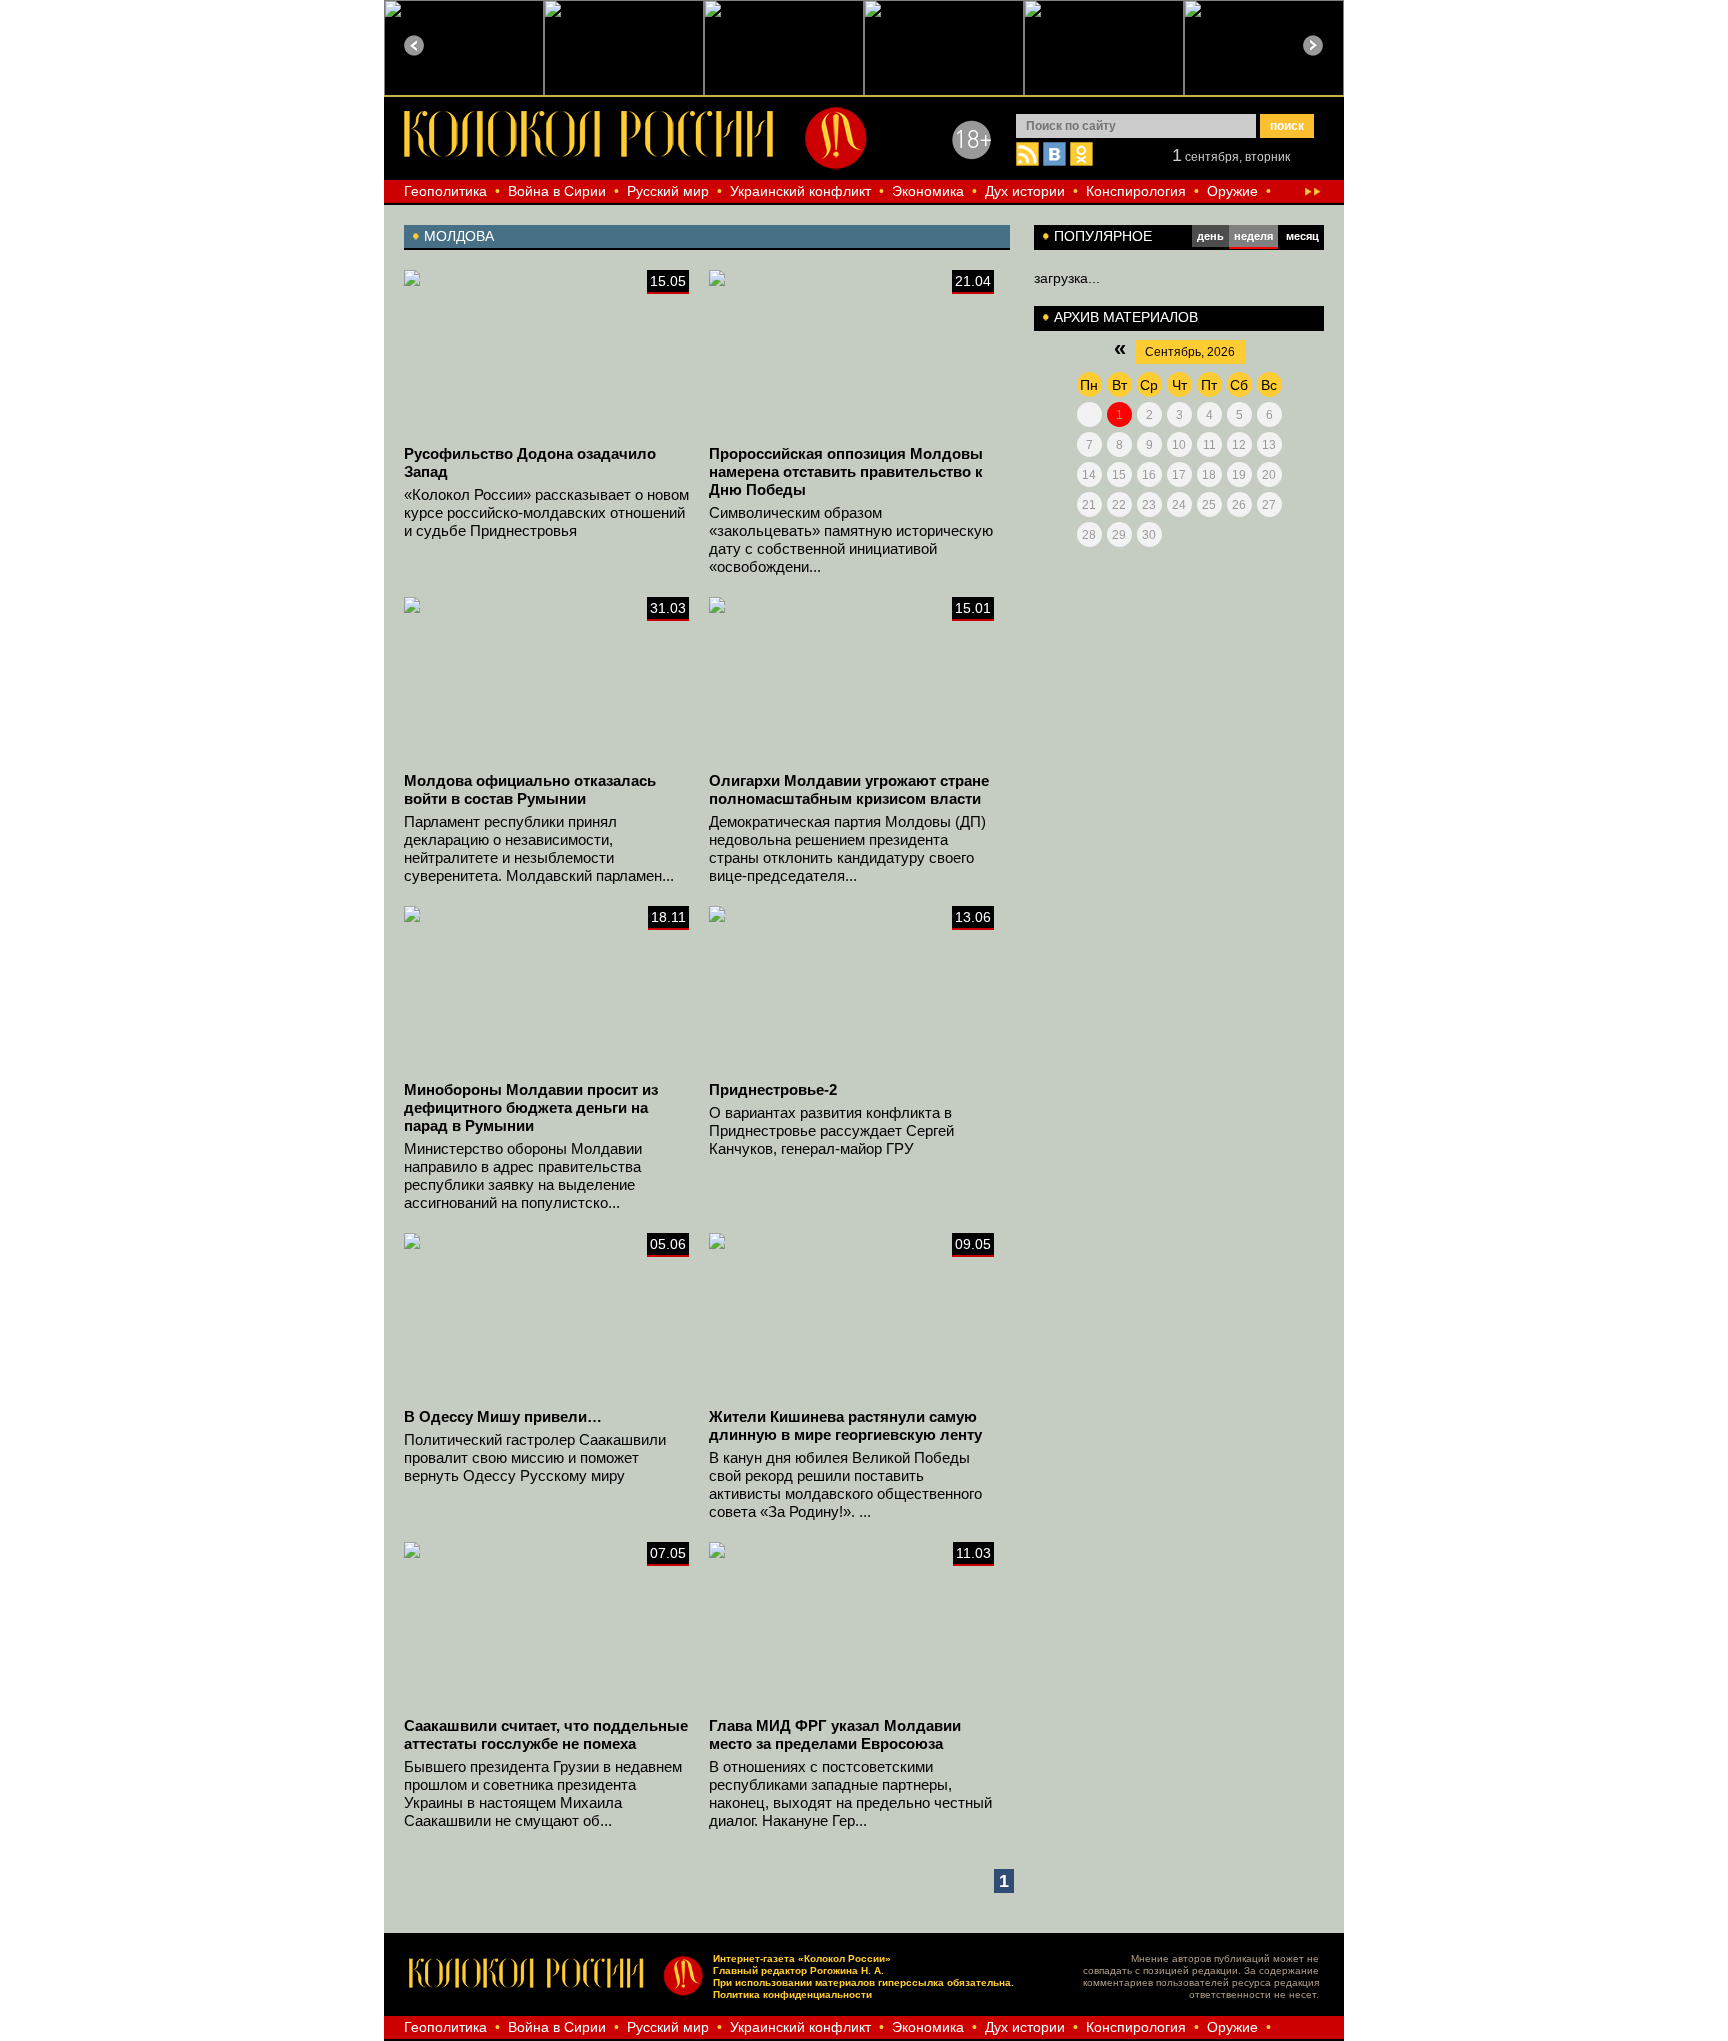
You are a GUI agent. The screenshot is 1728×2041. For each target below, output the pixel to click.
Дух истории (1025, 191)
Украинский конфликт (800, 191)
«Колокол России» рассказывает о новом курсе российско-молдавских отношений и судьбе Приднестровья (546, 512)
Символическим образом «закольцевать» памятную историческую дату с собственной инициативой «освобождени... (851, 539)
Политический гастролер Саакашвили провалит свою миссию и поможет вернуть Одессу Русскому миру (535, 1457)
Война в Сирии (557, 191)
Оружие (1232, 191)
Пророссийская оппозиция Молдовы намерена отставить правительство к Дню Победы (846, 471)
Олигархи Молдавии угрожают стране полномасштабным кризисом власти (849, 789)
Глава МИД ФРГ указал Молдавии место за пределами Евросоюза (835, 1734)
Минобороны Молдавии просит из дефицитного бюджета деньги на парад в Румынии (531, 1107)
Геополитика (445, 191)
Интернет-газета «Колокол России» (802, 1958)
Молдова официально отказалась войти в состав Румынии (530, 789)
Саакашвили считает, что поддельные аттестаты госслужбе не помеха (546, 1734)
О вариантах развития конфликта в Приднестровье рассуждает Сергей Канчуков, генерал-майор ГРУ (831, 1130)
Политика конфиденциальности (792, 1994)
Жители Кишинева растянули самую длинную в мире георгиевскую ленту (845, 1425)
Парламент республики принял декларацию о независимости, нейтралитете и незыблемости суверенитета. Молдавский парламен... (539, 848)
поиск (1287, 126)
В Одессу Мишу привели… (503, 1416)
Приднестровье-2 (773, 1089)
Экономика (928, 191)
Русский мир (668, 191)
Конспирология (1136, 191)
